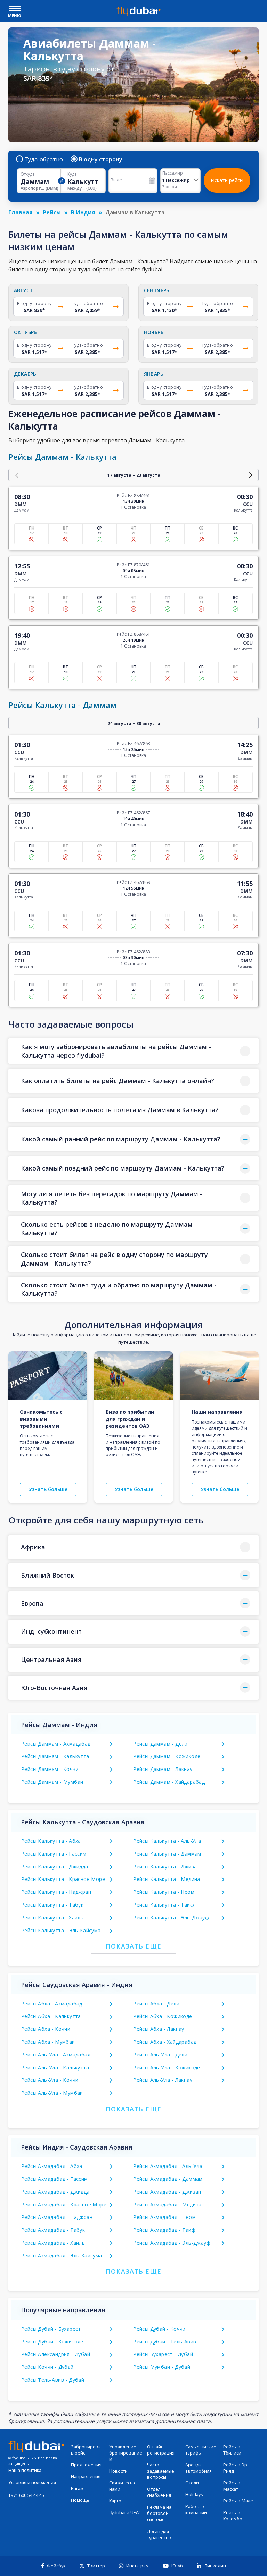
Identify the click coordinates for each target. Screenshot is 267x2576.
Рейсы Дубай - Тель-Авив (165, 2342)
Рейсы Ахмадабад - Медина (167, 2205)
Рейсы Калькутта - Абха (51, 1841)
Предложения (86, 2465)
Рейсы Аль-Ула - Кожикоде (167, 2067)
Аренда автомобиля (199, 2468)
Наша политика (25, 2470)
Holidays (194, 2495)
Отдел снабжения (159, 2492)
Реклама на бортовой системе (159, 2513)
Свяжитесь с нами (123, 2486)
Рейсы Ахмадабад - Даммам (168, 2179)
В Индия (83, 212)
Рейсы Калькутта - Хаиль (52, 1918)
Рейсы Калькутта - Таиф (164, 1905)
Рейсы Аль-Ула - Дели (160, 2055)
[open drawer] (15, 9)
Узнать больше (48, 1489)
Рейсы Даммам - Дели (160, 1744)
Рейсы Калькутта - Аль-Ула (167, 1841)
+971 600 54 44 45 (26, 2495)
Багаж (77, 2488)
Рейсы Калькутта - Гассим (54, 1854)
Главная (21, 212)
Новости (118, 2471)
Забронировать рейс (87, 2450)
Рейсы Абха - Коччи (46, 2029)
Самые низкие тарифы (201, 2450)
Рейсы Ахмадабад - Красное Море (64, 2205)
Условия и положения (32, 2482)
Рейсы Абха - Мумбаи (48, 2042)
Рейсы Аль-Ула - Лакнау (163, 2080)
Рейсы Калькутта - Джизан (167, 1866)
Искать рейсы (227, 180)
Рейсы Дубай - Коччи (159, 2329)
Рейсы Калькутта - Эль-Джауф (171, 1918)
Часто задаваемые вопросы (161, 2471)
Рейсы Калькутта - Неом (164, 1892)
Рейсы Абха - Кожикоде (163, 2016)
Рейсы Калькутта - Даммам (167, 1854)
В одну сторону (101, 159)
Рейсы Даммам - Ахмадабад (56, 1744)
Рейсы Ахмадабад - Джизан (167, 2192)
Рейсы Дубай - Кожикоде (52, 2342)
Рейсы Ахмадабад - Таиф (164, 2230)
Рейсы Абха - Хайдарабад (165, 2042)
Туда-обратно (44, 159)
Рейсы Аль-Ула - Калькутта (55, 2067)
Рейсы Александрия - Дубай (56, 2354)
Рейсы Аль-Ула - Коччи (50, 2080)
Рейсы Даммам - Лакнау (163, 1769)
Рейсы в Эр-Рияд (236, 2468)
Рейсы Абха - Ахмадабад (52, 2004)
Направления (86, 2477)
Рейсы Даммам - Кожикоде (167, 1756)
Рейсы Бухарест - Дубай (163, 2354)
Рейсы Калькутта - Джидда (55, 1866)
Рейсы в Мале (238, 2501)
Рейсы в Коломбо (233, 2516)
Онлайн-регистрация (161, 2450)
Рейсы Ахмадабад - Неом (164, 2217)
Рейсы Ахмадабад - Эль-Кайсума (62, 2256)
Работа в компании (196, 2510)
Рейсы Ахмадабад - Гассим (55, 2179)
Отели (192, 2483)
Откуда (28, 174)
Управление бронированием (126, 2453)
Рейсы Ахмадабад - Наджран (57, 2217)
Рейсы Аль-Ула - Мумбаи (52, 2093)
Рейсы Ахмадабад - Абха (52, 2166)
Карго (115, 2501)
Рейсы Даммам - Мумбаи (52, 1782)
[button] (133, 1051)
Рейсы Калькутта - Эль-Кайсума (61, 1930)
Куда (72, 174)
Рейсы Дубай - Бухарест (51, 2329)
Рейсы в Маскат (232, 2486)
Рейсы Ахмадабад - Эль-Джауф (172, 2243)
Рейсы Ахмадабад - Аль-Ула (168, 2166)
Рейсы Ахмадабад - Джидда (55, 2192)
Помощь (80, 2500)
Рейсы (52, 212)
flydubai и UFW (124, 2513)
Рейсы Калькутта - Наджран (56, 1892)
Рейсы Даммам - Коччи (50, 1769)
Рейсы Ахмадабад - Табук (53, 2230)
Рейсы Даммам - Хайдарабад (169, 1782)
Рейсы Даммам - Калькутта (55, 1756)
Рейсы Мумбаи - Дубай (162, 2367)
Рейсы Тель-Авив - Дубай (53, 2380)
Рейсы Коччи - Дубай (47, 2367)
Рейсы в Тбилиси (232, 2450)
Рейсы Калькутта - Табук (52, 1905)
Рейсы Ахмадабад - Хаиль (53, 2243)
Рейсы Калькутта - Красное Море (63, 1879)
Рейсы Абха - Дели (156, 2004)
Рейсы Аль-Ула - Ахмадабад (56, 2055)
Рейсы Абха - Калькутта (51, 2016)
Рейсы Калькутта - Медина (167, 1879)
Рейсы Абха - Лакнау (159, 2029)
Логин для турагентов (159, 2535)
